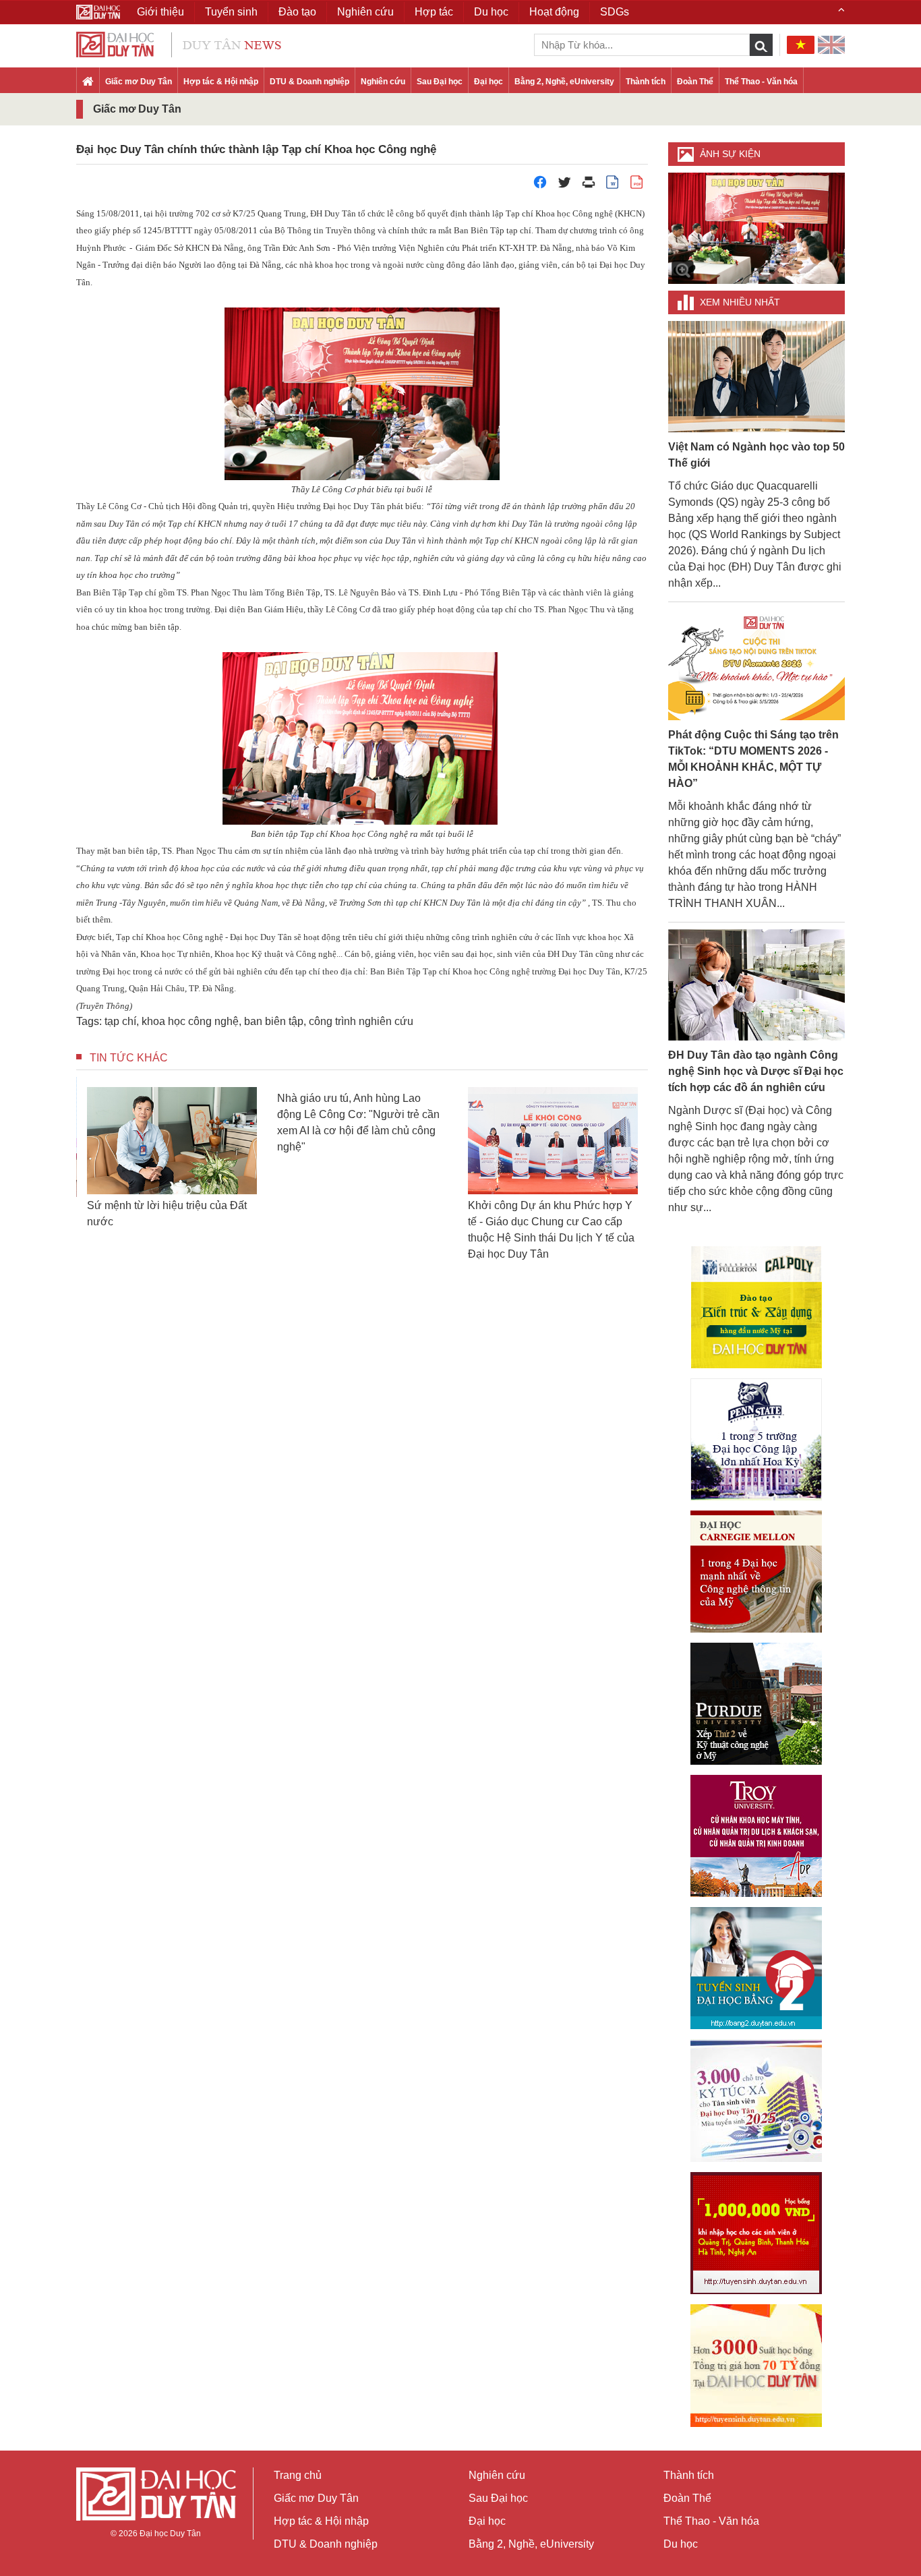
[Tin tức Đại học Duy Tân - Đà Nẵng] (179, 43)
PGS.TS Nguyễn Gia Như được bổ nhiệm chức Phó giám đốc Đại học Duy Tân (563, 1222)
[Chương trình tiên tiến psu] (756, 1439)
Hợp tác (434, 12)
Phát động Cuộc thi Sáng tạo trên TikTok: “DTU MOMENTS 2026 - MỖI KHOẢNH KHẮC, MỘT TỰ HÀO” (753, 759)
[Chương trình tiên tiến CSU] (756, 1307)
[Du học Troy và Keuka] (756, 1836)
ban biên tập (274, 1021)
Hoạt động (554, 12)
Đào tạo (297, 12)
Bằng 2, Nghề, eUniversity (564, 82)
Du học (681, 2544)
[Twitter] (564, 186)
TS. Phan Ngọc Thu (212, 592)
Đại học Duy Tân (170, 2534)
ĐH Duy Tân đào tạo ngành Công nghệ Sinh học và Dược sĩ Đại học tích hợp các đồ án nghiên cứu (756, 1071)
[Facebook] (540, 186)
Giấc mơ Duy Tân (139, 82)
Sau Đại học (440, 82)
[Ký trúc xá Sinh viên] (756, 2101)
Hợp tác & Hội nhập (221, 82)
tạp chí (120, 1021)
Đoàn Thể (695, 82)
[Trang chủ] (88, 82)
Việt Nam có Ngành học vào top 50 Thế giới (756, 455)
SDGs (615, 12)
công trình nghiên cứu (361, 1021)
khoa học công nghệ (190, 1021)
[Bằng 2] (756, 1968)
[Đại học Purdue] (756, 1704)
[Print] (589, 186)
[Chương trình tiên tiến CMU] (756, 1572)
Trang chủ (298, 2475)
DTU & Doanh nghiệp (309, 82)
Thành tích (646, 82)
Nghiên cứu (383, 82)
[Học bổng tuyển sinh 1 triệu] (756, 2233)
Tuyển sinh (231, 12)
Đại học (488, 82)
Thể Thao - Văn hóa (761, 82)
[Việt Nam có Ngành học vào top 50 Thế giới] (757, 376)
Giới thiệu (160, 12)
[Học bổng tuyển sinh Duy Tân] (756, 2366)
